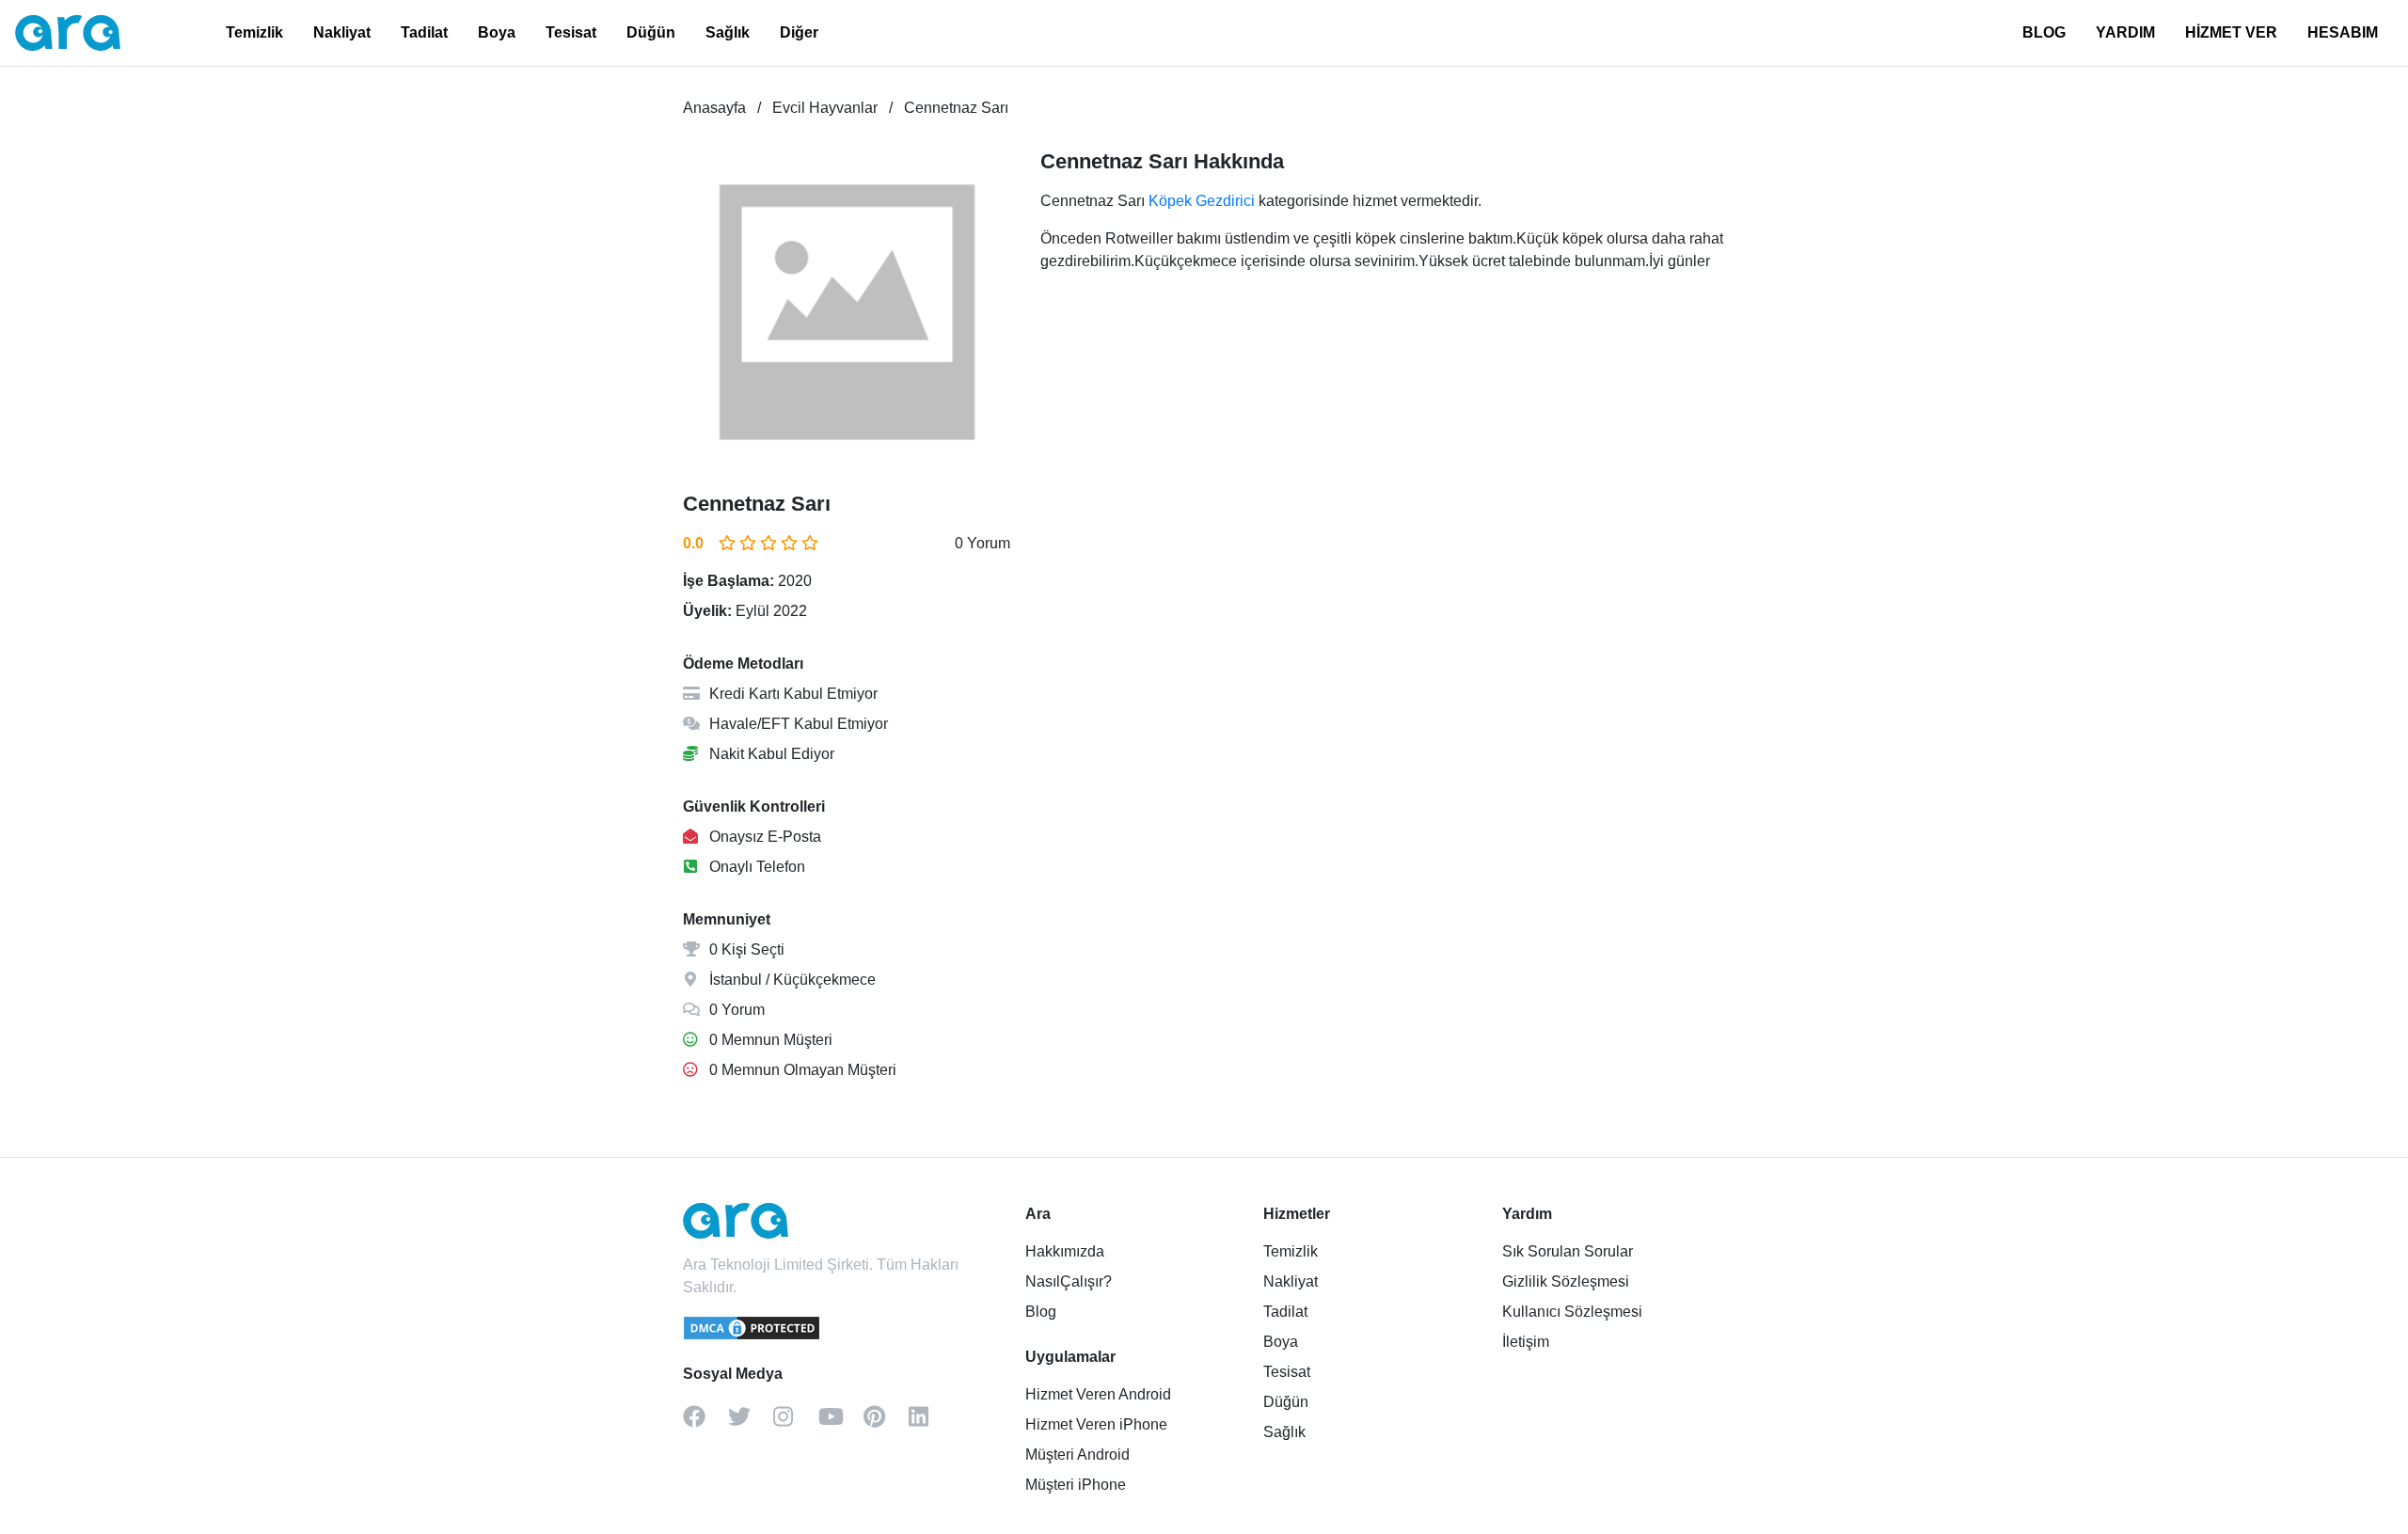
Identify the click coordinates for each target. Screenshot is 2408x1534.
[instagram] (796, 1423)
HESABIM (2343, 32)
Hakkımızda (1065, 1251)
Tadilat (424, 32)
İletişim (1526, 1342)
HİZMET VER (2231, 32)
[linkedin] (931, 1423)
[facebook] (705, 1423)
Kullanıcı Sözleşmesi (1572, 1312)
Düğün (651, 32)
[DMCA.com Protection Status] (752, 1336)
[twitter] (751, 1423)
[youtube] (841, 1423)
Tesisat (571, 32)
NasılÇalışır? (1069, 1281)
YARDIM (2125, 32)
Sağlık (728, 32)
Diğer (799, 32)
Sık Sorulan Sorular (1568, 1251)
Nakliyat (342, 32)
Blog (1041, 1312)
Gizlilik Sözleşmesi (1566, 1281)
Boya (497, 32)
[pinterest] (886, 1423)
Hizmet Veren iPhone (1096, 1424)
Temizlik (254, 32)
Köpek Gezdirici (1202, 201)
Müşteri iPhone (1076, 1485)
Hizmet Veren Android (1098, 1394)
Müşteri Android (1077, 1455)
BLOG (2044, 32)
